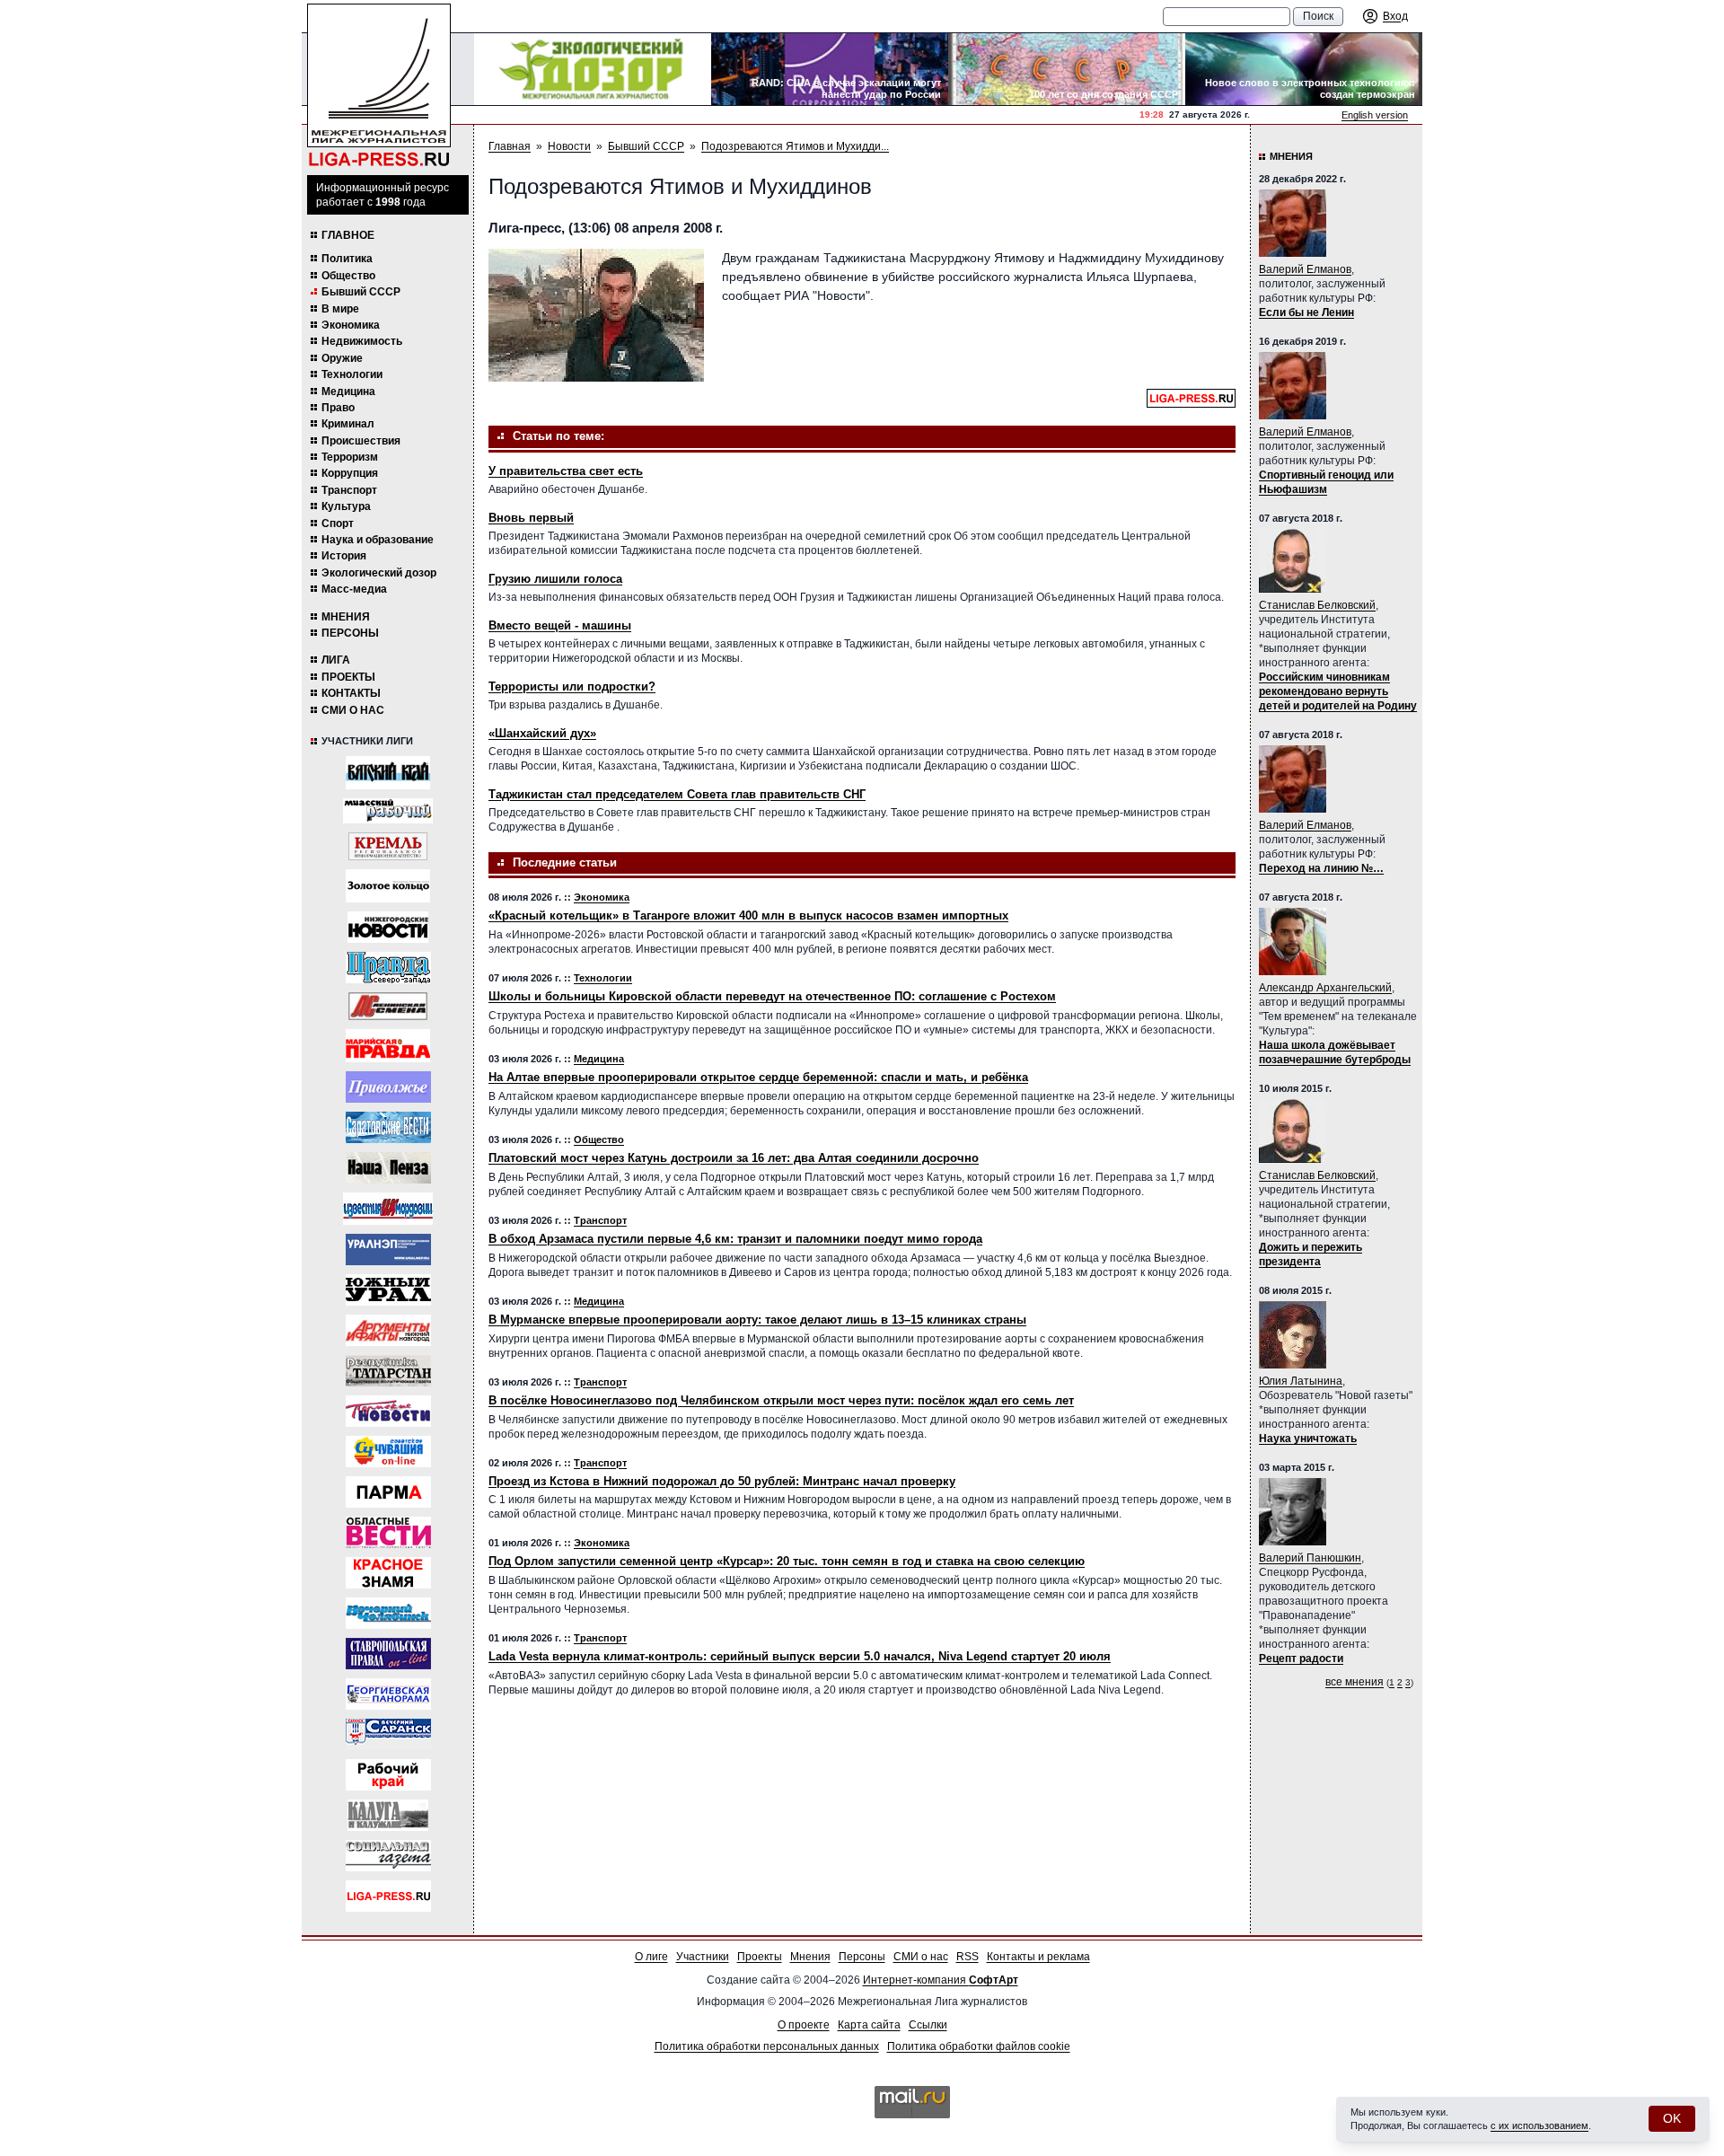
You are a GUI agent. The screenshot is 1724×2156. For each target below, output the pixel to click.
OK (1672, 2118)
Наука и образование (378, 540)
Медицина (348, 392)
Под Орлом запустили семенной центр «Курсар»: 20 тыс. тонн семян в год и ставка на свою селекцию (787, 1561)
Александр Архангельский (1325, 988)
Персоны (350, 633)
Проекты (348, 677)
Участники (703, 1957)
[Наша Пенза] (388, 1168)
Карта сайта (869, 2025)
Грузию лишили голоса (555, 579)
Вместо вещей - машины (560, 625)
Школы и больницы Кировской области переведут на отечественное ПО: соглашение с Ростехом (772, 996)
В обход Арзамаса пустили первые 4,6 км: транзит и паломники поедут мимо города (735, 1239)
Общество (348, 276)
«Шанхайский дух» (542, 733)
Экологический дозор (379, 573)
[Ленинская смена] (388, 1006)
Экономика (351, 325)
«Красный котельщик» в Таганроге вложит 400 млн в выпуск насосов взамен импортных (748, 915)
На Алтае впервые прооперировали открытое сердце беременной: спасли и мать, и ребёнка (758, 1077)
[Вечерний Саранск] (388, 1734)
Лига (336, 660)
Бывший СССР (361, 292)
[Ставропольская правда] (388, 1654)
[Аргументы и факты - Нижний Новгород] (388, 1330)
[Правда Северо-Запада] (388, 968)
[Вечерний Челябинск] (388, 1613)
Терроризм (350, 457)
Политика (347, 259)
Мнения (346, 617)
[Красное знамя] (388, 1573)
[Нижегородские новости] (388, 927)
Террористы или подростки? (572, 686)
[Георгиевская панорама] (388, 1694)
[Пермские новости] (388, 1411)
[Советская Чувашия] (388, 1452)
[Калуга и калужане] (388, 1815)
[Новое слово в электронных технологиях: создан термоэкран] (1304, 69)
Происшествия (361, 441)
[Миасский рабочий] (388, 811)
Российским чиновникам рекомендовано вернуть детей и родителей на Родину (1338, 691)
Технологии (352, 374)
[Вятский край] (388, 773)
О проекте (804, 2025)
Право (338, 408)
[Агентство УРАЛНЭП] (388, 1250)
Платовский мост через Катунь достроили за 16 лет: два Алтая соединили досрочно (734, 1158)
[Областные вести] (388, 1532)
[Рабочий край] (388, 1775)
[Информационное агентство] (388, 1087)
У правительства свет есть (566, 471)
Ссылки (928, 2025)
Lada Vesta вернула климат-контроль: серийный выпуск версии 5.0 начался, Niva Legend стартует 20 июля (800, 1656)
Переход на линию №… (1321, 868)
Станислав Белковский (1317, 605)
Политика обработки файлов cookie (979, 2046)
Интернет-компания (941, 1980)
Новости (569, 146)
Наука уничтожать (1308, 1439)
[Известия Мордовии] (388, 1209)
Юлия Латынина (1301, 1381)
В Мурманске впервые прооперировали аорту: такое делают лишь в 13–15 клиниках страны (757, 1320)
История (344, 556)
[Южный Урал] (388, 1290)
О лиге (651, 1957)
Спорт (338, 524)
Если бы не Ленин (1306, 312)
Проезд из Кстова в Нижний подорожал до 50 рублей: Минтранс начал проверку (722, 1481)
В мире (340, 309)
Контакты (351, 693)
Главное (348, 235)
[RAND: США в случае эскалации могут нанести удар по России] (830, 69)
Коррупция (350, 473)
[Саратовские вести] (388, 1127)
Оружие (342, 358)
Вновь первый (531, 518)
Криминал (348, 424)
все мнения (1355, 1682)
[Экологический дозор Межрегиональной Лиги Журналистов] (593, 69)
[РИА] (388, 846)
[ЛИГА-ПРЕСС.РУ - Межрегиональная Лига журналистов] (379, 86)
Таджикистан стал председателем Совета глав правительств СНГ (677, 794)
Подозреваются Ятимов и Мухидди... (795, 146)
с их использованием (1539, 2125)
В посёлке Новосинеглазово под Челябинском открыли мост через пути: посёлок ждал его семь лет (781, 1400)
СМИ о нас (353, 710)
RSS (968, 1957)
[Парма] (388, 1492)
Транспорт (349, 490)
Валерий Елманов (1305, 269)
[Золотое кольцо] (388, 886)
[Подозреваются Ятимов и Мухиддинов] (596, 315)
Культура (346, 506)
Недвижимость (362, 341)
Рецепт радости (1301, 1659)
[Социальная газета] (388, 1856)
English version (1375, 115)
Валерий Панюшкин (1310, 1558)
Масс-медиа (354, 589)
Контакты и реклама (1038, 1957)
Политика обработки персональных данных (767, 2046)
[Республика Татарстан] (388, 1371)
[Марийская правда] (388, 1046)
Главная (510, 146)
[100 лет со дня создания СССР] (1067, 69)
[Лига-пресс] (388, 1896)
